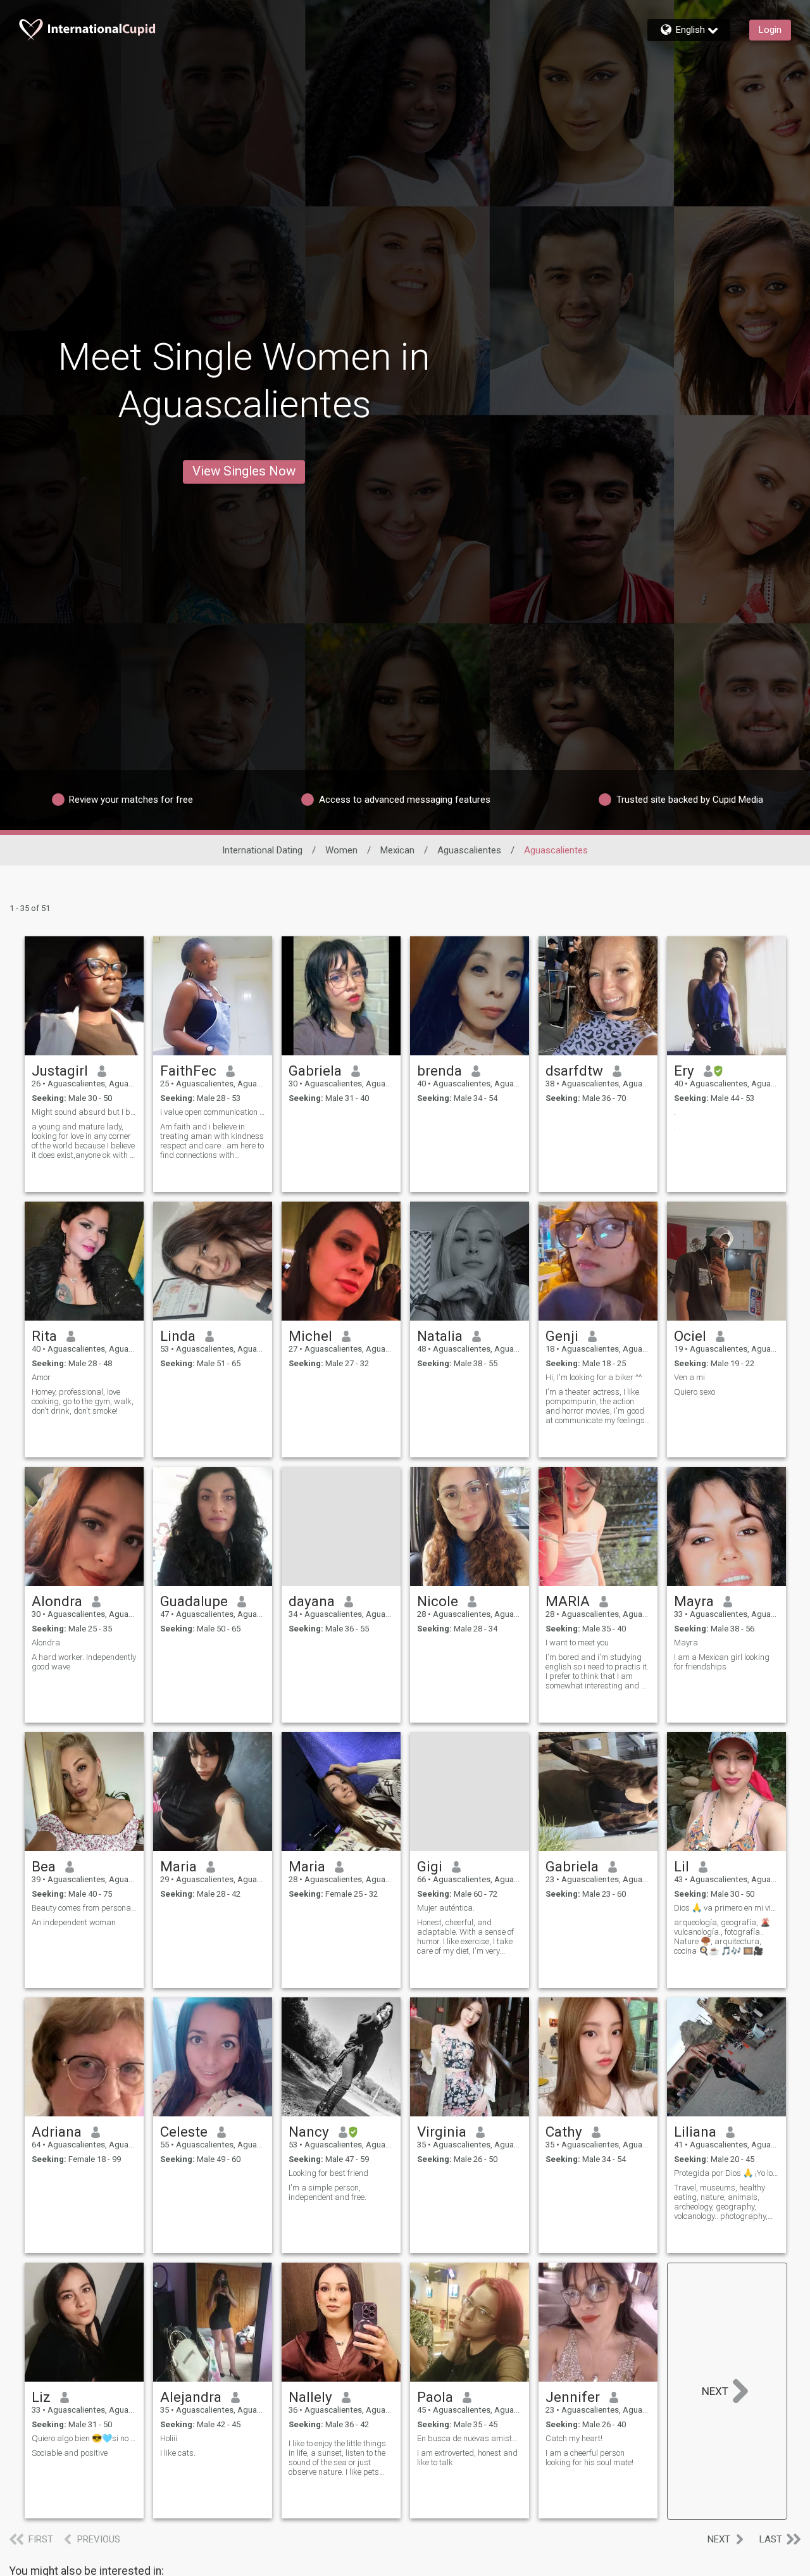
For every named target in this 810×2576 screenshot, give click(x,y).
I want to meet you (577, 1643)
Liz (41, 2397)
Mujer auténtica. (446, 1908)
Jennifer (573, 2397)
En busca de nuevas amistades (470, 2438)
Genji (562, 1336)
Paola (435, 2397)
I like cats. (178, 2453)
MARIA (568, 1601)
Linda (178, 1336)
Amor (41, 1377)
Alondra (57, 1601)
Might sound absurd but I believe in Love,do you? (84, 1112)
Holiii (169, 2438)
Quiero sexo (695, 1392)
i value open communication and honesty (213, 1112)
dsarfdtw (574, 1071)
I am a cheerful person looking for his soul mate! (589, 2458)
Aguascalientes (469, 850)
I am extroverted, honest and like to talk (467, 2458)
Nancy (309, 2132)
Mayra (694, 1601)
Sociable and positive (70, 2453)
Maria (178, 1866)
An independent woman (74, 1922)
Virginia (442, 2132)
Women (341, 850)
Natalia (440, 1336)
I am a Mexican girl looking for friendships (722, 1662)
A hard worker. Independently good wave (84, 1662)
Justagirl (60, 1071)
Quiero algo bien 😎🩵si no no (84, 2438)
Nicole (438, 1601)
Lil (682, 1866)
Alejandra (191, 2397)
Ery (684, 1071)
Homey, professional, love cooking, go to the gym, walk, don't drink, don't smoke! (83, 1401)
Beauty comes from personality (84, 1908)
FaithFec (188, 1071)
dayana (312, 1601)
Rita (44, 1336)
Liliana (695, 2132)
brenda (439, 1071)
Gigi (430, 1866)
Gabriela (315, 1071)
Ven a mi (689, 1377)
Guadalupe (194, 1601)
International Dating (262, 850)
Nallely (310, 2397)
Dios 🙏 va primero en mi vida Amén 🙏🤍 (726, 1908)
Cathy (564, 2132)
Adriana (57, 2132)
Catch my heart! (574, 2438)
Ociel (690, 1336)
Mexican (397, 850)
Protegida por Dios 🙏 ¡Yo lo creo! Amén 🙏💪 (726, 2173)
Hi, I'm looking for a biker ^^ (594, 1377)
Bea (44, 1866)
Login (770, 30)
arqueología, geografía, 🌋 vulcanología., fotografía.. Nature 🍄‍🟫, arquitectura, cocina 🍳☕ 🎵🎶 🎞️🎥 (722, 1937)
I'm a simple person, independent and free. (327, 2192)
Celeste (184, 2132)
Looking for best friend (328, 2173)
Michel (310, 1336)
